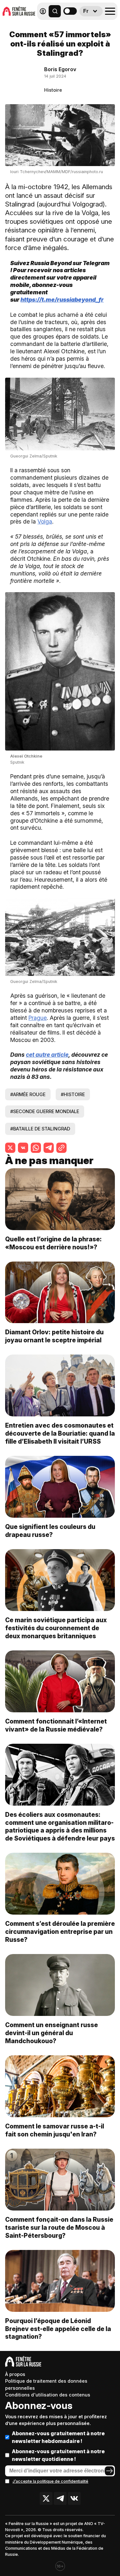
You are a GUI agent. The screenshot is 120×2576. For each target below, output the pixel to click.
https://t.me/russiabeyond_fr (62, 300)
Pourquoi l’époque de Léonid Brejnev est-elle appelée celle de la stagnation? (58, 2329)
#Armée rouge (28, 1094)
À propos (15, 2374)
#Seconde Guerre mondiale (45, 1111)
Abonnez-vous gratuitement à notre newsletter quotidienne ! (58, 2455)
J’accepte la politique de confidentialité (50, 2481)
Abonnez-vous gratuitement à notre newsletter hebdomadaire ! (58, 2437)
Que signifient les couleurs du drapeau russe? (50, 1531)
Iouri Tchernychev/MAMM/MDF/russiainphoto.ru (57, 172)
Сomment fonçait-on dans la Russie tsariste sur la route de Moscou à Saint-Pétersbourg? (59, 2228)
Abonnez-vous (39, 2405)
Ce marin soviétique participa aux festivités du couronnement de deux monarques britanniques (56, 1628)
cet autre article (47, 1055)
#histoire (73, 1094)
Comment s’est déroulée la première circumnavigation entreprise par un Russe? (60, 1932)
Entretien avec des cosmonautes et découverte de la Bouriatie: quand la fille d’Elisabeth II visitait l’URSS (60, 1433)
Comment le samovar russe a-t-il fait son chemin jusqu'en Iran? (55, 2130)
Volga (45, 521)
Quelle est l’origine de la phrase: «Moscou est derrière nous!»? (53, 1243)
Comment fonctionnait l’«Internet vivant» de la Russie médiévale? (56, 1725)
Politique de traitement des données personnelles (46, 2384)
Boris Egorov (60, 69)
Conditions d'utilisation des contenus (48, 2395)
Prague (38, 1018)
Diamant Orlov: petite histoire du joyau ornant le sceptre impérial (54, 1336)
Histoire (53, 90)
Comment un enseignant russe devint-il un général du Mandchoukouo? (52, 2033)
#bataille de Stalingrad (40, 1129)
